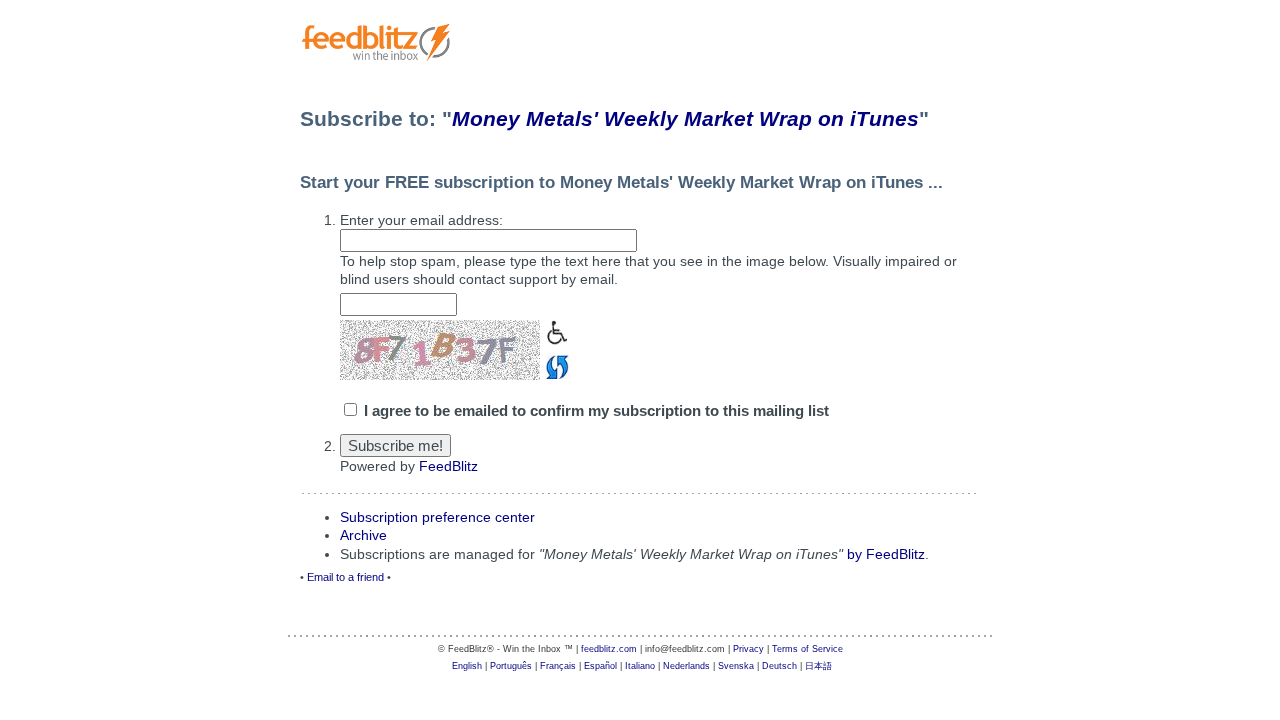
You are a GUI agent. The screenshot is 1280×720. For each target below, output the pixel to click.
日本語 (818, 666)
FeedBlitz (448, 466)
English (467, 666)
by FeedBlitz (886, 554)
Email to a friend (345, 577)
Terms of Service (807, 649)
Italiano (640, 666)
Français (558, 666)
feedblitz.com (609, 649)
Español (600, 666)
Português (511, 666)
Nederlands (686, 666)
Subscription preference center (437, 517)
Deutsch (779, 666)
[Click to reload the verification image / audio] (554, 364)
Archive (363, 535)
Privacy (748, 649)
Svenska (736, 666)
